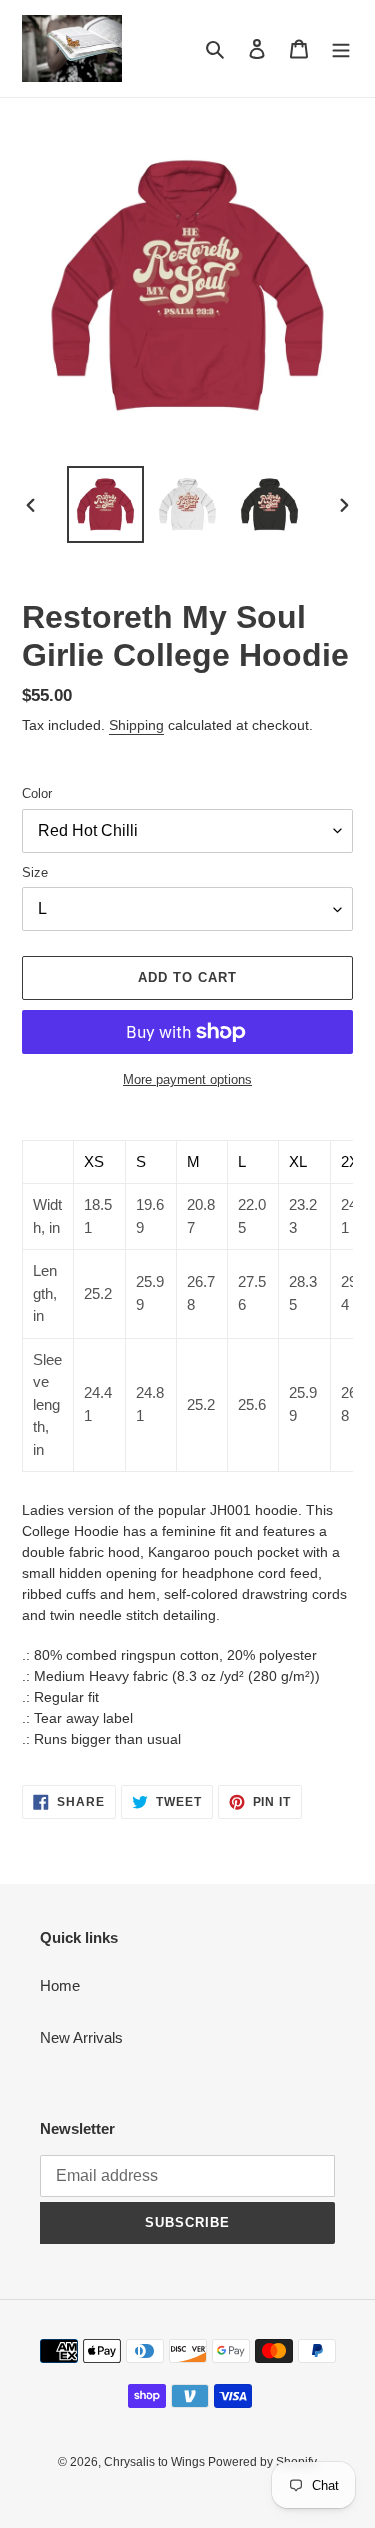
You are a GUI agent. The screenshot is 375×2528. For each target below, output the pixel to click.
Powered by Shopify (262, 2462)
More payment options (187, 1079)
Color (37, 793)
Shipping (136, 725)
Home (60, 1985)
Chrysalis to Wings (156, 2462)
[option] (106, 504)
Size (35, 872)
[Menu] (341, 48)
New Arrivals (81, 2037)
